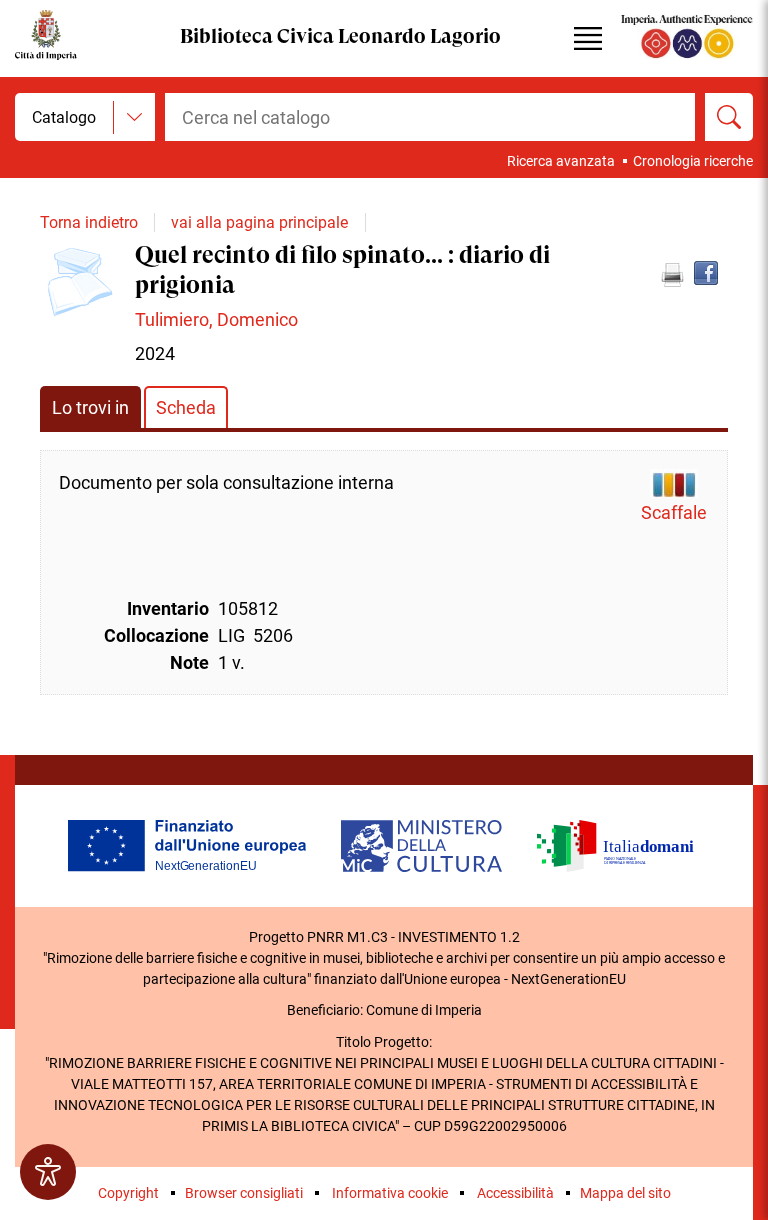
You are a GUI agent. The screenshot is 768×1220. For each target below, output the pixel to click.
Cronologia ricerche (693, 161)
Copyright (128, 1193)
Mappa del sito (625, 1193)
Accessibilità (515, 1193)
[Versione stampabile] (672, 275)
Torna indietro (89, 222)
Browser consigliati (244, 1193)
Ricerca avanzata (561, 161)
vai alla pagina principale (259, 222)
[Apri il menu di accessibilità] (48, 1172)
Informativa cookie (390, 1193)
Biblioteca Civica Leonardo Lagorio (340, 38)
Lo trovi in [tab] (90, 407)
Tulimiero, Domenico (216, 319)
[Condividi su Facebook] (706, 273)
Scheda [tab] (186, 407)
